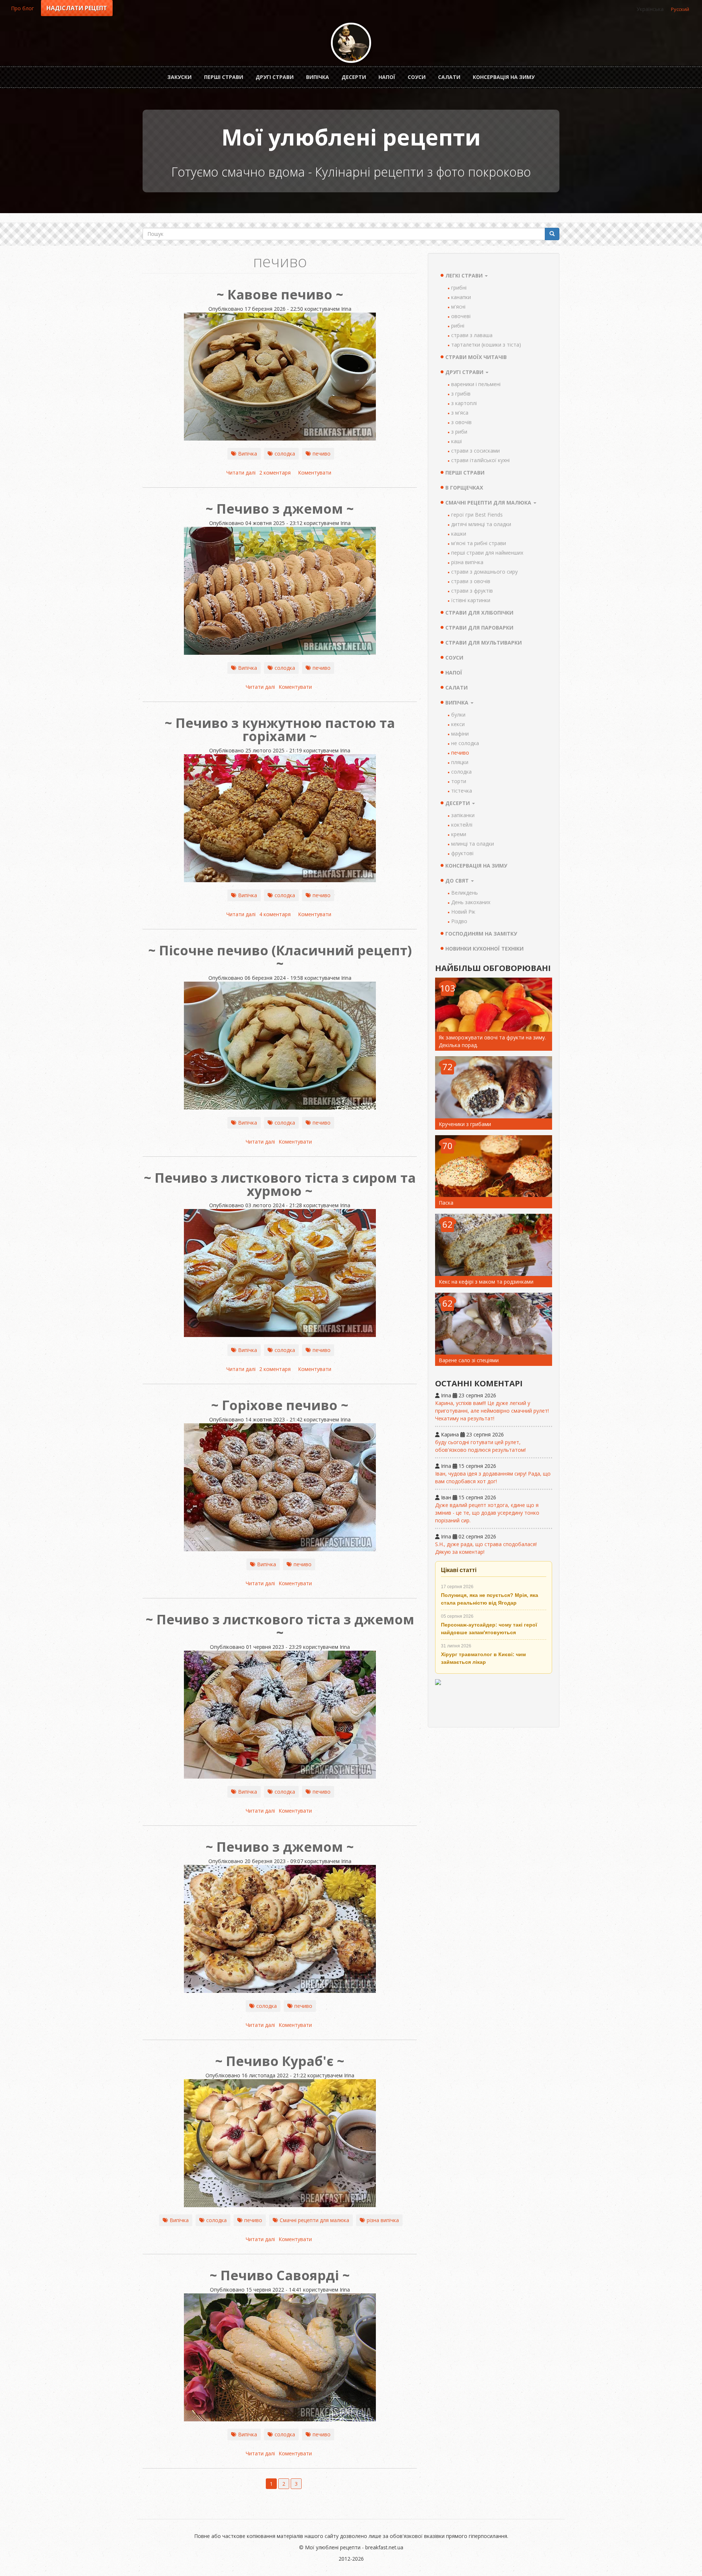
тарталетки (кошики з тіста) (486, 345)
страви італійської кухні (480, 460)
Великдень (465, 893)
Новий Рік (463, 912)
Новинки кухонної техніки (484, 949)
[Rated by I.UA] (494, 1700)
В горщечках (464, 488)
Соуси (417, 77)
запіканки (463, 815)
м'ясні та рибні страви (479, 543)
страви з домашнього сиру (484, 572)
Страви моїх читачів (476, 357)
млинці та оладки (473, 844)
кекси (458, 724)
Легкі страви (465, 275)
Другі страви (275, 77)
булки (458, 715)
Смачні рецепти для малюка (314, 2220)
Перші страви (224, 77)
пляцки (460, 762)
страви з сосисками (475, 451)
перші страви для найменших (487, 553)
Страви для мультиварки (484, 643)
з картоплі (464, 403)
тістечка (462, 791)
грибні (459, 288)
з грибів (461, 394)
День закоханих (471, 902)
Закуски (180, 77)
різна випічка (383, 2220)
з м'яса (460, 413)
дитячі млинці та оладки (481, 524)
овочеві (461, 316)
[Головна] (351, 43)
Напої (387, 77)
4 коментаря (275, 914)
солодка (285, 454)
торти (459, 781)
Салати (449, 77)
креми (459, 834)
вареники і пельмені (476, 384)
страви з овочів (471, 581)
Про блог (22, 8)
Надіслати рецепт (77, 8)
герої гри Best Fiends (477, 515)
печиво (322, 454)
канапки (461, 297)
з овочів (461, 422)
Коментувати (315, 473)
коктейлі (462, 825)
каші (456, 441)
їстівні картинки (471, 600)
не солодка (465, 743)
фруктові (462, 853)
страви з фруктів (472, 591)
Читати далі (241, 473)
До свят (458, 881)
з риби (459, 432)
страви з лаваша (472, 335)
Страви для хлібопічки (479, 613)
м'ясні (458, 307)
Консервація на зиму (504, 77)
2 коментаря (275, 473)
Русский (680, 9)
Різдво (459, 921)
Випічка (318, 77)
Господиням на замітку (481, 934)
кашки (459, 534)
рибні (458, 326)
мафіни (460, 734)
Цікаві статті (459, 1570)
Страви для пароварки (479, 628)
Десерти (354, 77)
